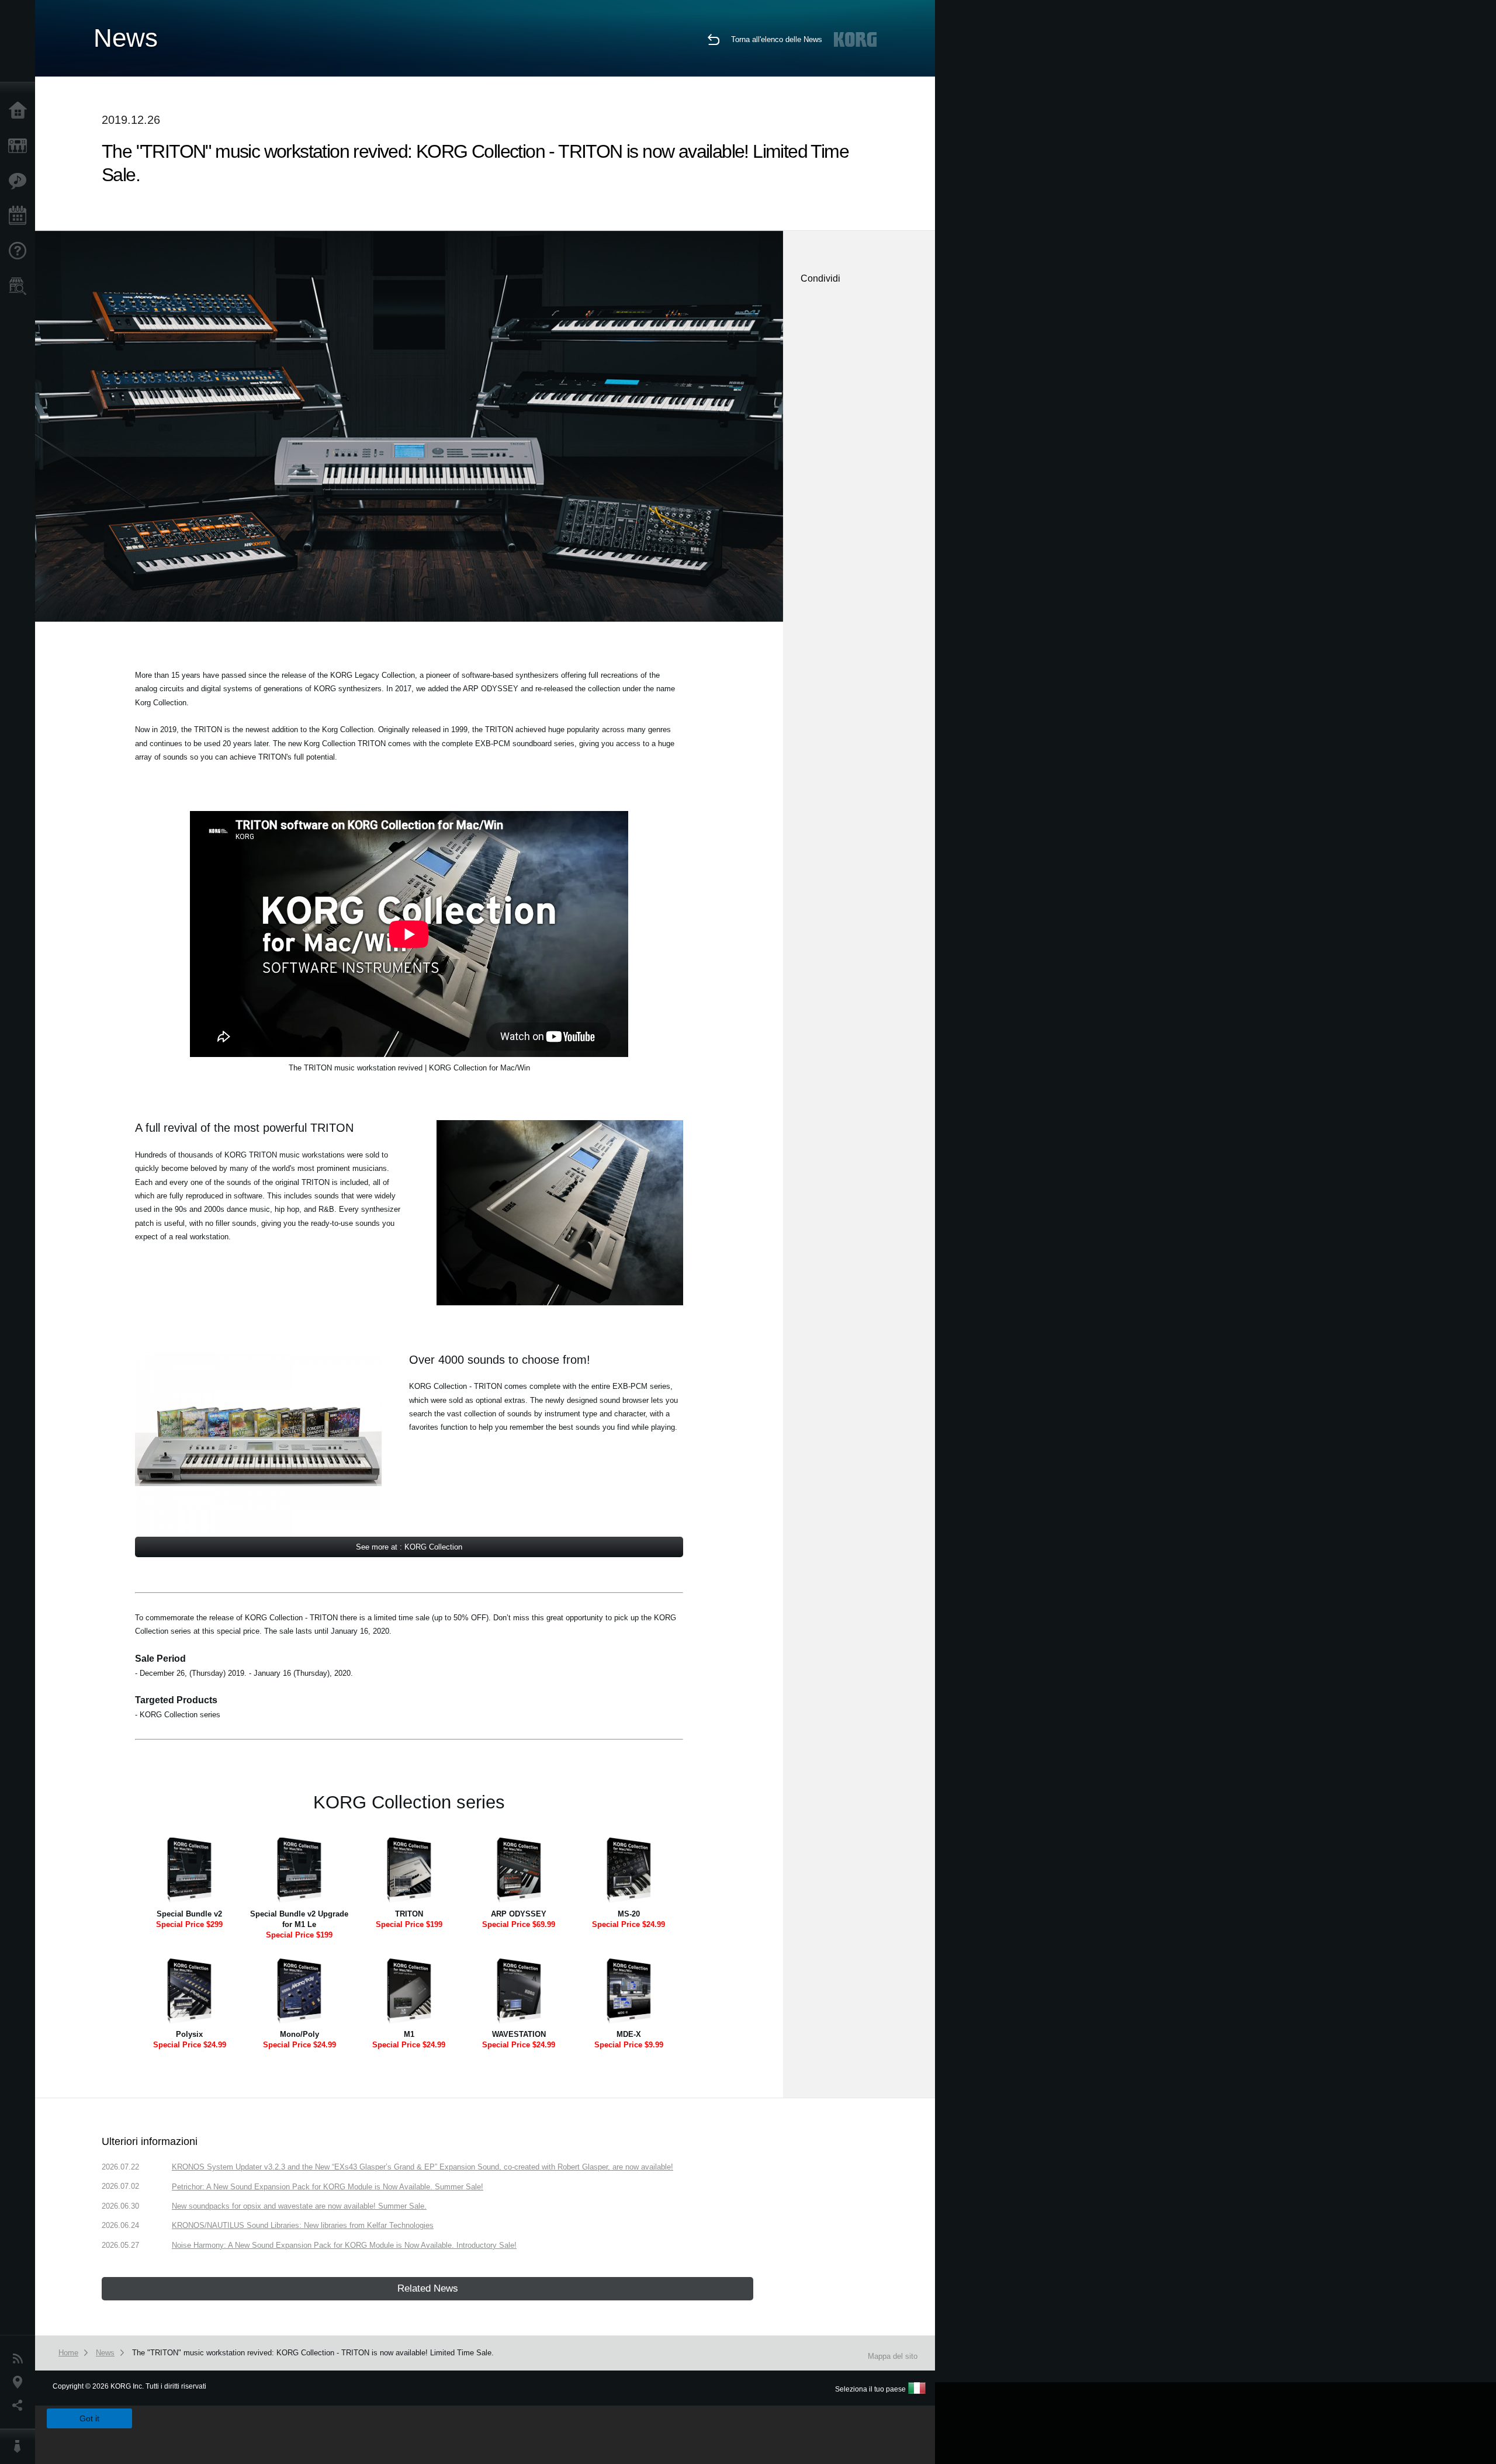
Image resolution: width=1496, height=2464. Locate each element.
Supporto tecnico (20, 251)
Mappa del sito (893, 2356)
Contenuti (20, 181)
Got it (89, 2418)
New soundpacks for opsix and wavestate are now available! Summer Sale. (299, 2206)
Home (20, 111)
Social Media (20, 2406)
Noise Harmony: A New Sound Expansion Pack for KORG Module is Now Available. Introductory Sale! (344, 2245)
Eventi (20, 216)
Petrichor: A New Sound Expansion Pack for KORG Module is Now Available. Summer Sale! (328, 2187)
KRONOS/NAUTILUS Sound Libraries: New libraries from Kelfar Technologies (303, 2225)
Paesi (20, 2382)
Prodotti (20, 146)
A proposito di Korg (20, 2446)
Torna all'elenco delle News (777, 39)
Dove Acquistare (20, 286)
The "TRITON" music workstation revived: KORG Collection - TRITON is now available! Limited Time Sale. (313, 2353)
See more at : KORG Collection (409, 1547)
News (20, 2359)
